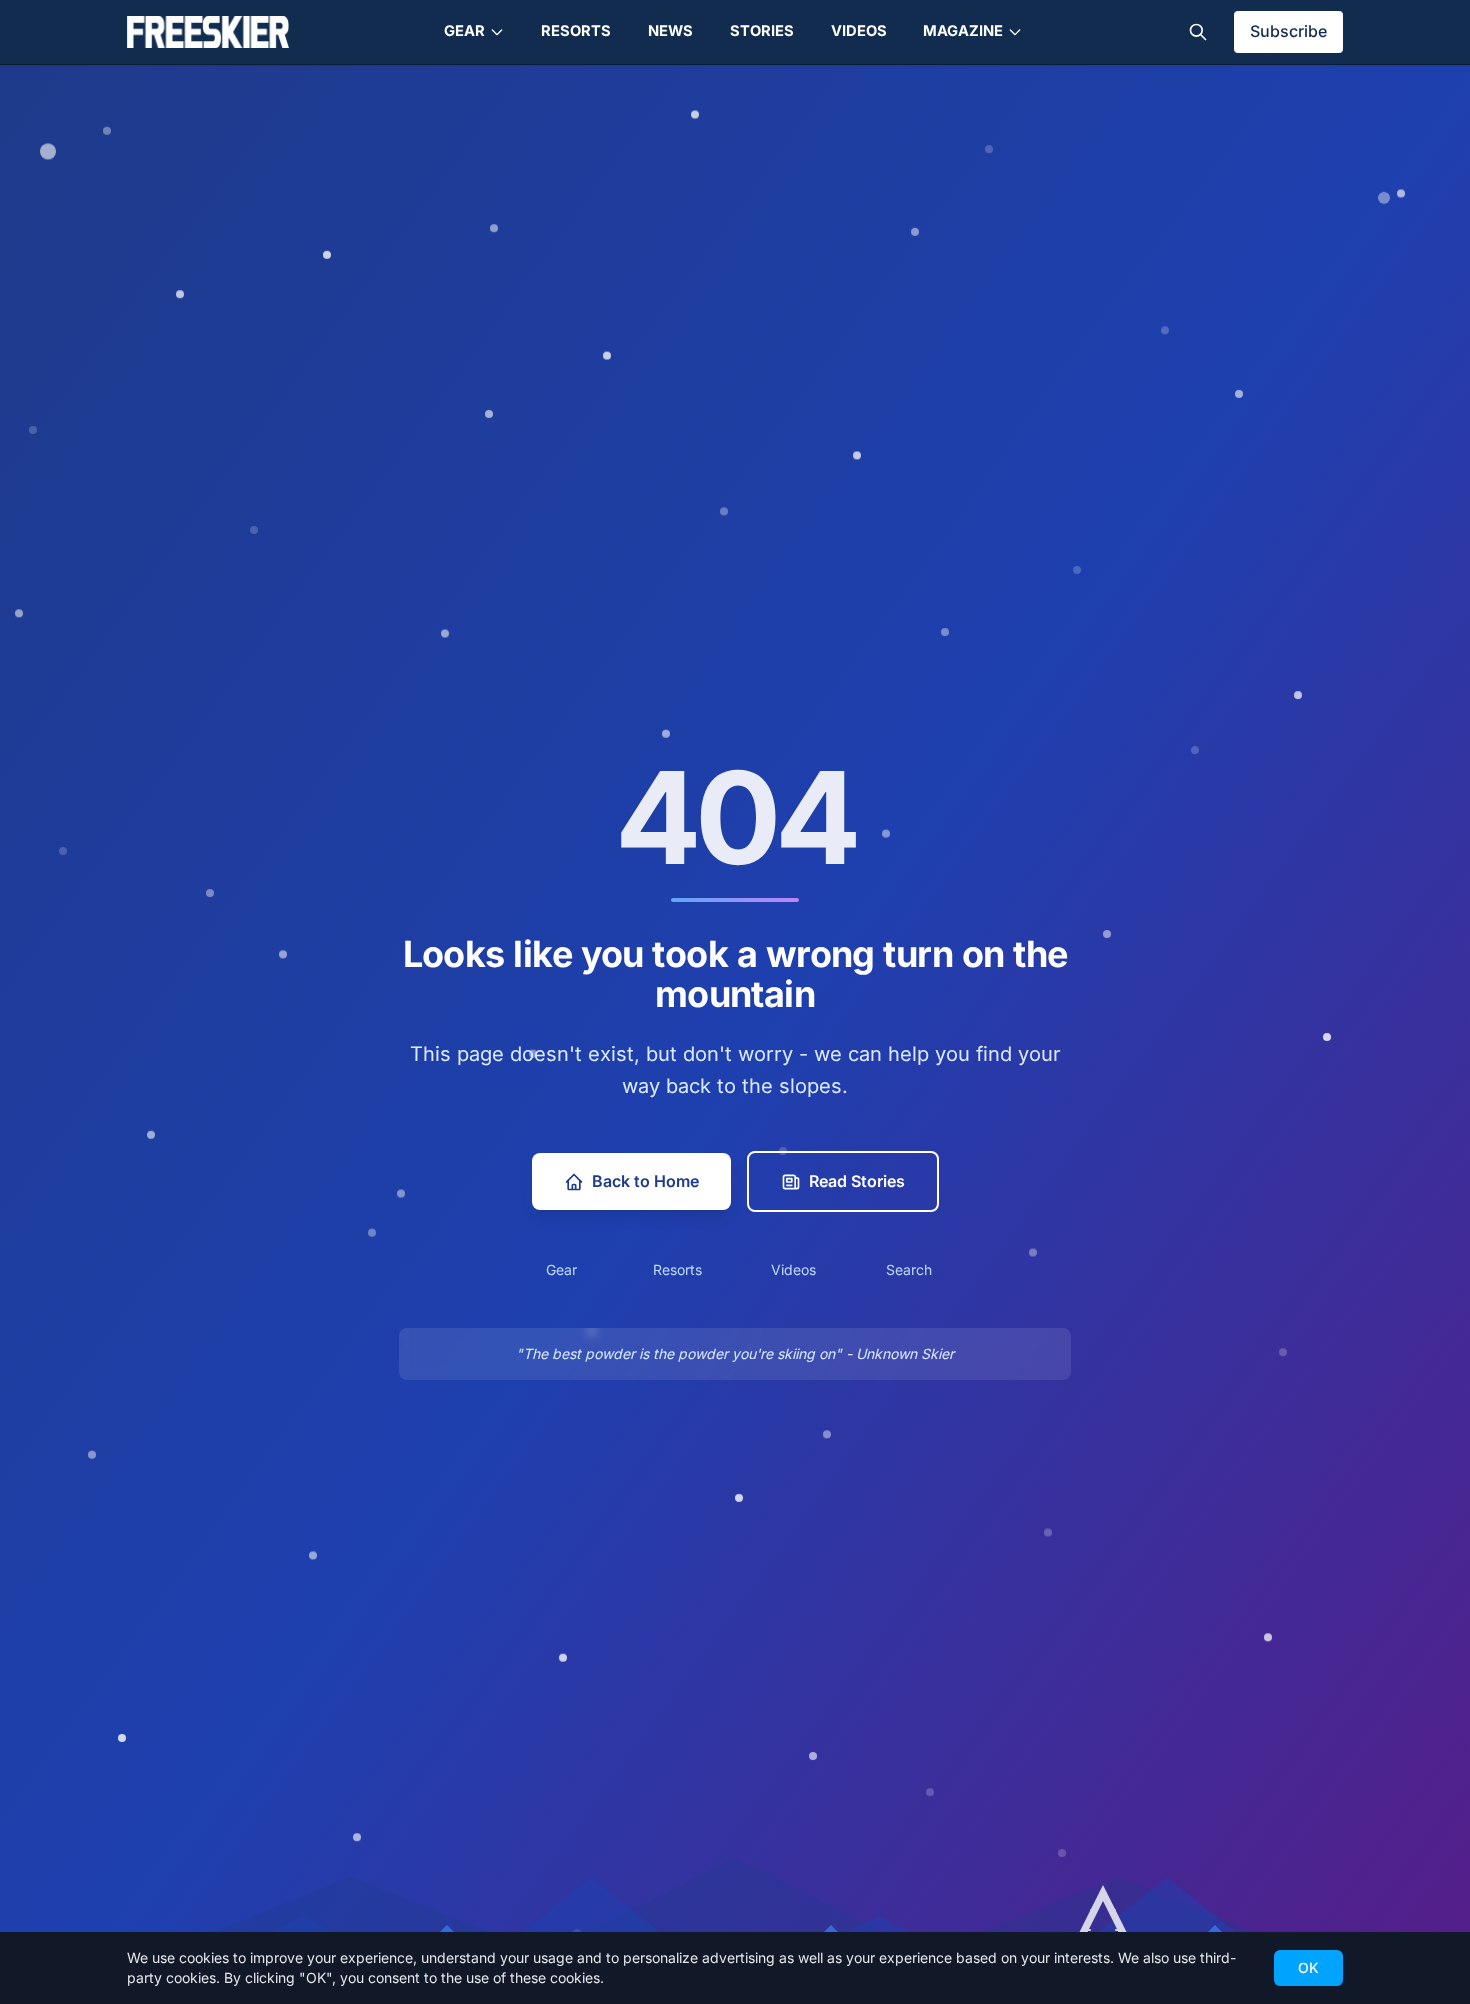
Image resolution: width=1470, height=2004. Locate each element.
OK (1308, 1967)
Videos (859, 31)
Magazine (963, 31)
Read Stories (857, 1181)
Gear (464, 31)
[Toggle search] (1198, 32)
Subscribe (1288, 31)
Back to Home (645, 1181)
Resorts (576, 31)
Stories (762, 31)
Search (909, 1269)
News (670, 31)
